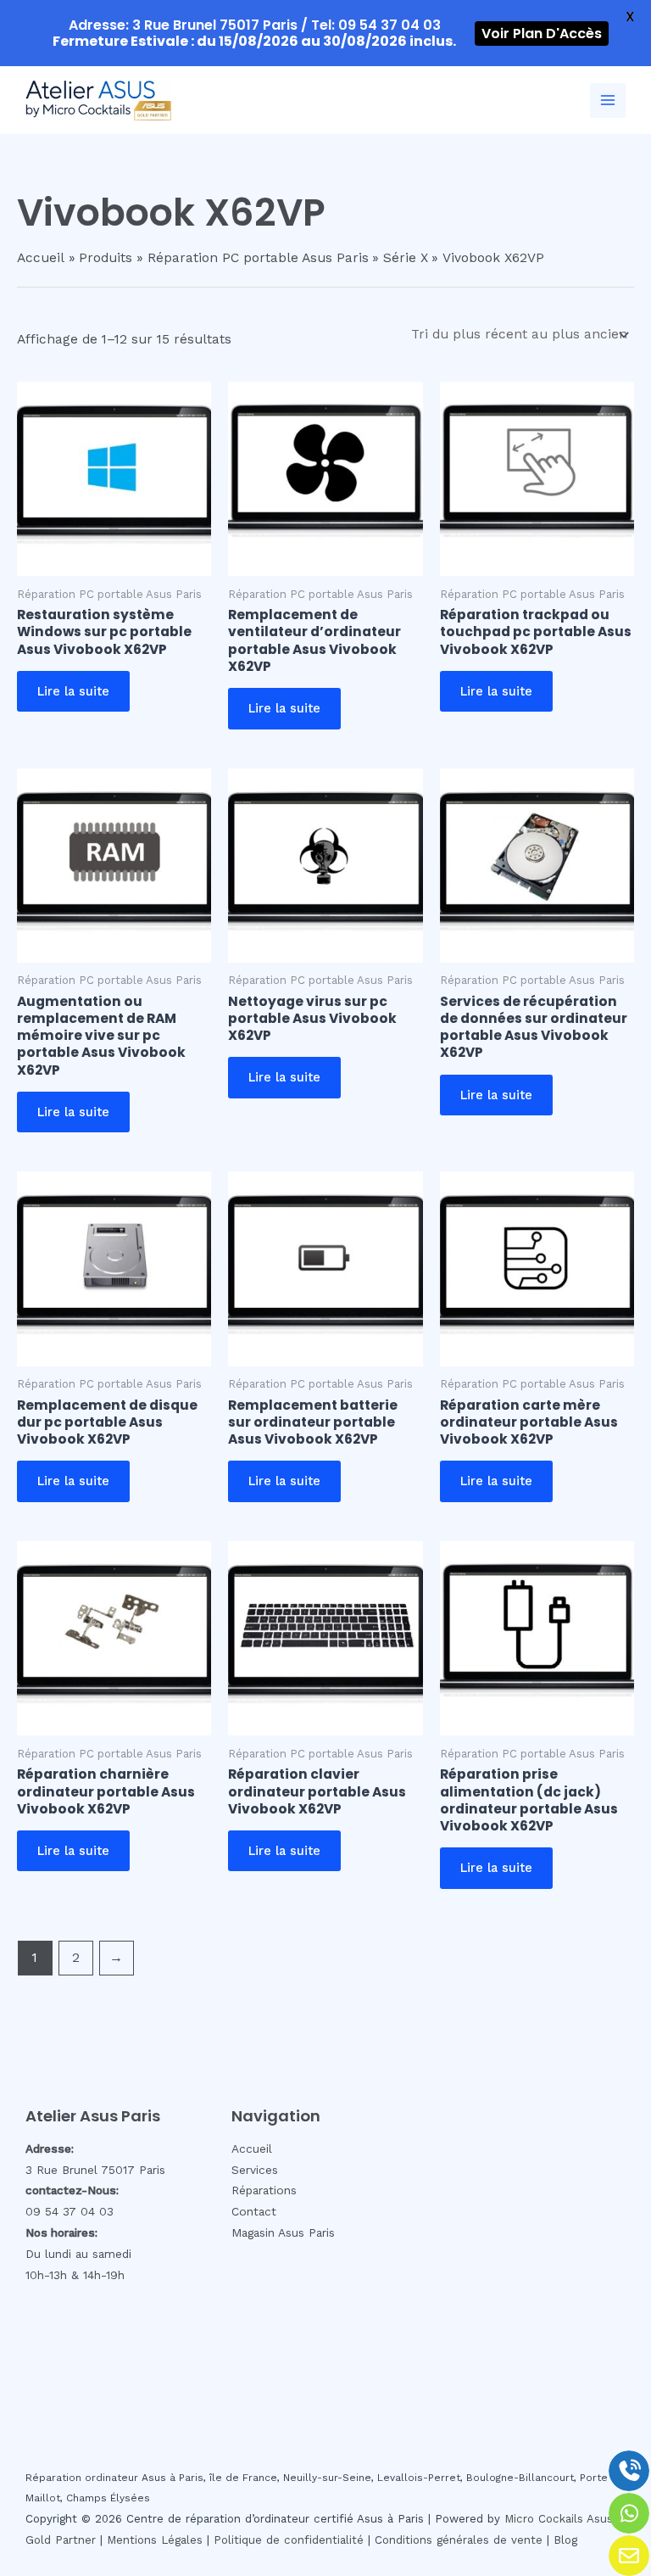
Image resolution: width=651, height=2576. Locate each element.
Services (255, 2170)
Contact (254, 2211)
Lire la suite (73, 691)
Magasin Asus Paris (283, 2232)
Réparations (264, 2190)
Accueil (252, 2149)
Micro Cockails (544, 2519)
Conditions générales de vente (459, 2540)
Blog (565, 2540)
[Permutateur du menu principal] (608, 101)
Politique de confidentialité (289, 2540)
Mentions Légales (155, 2540)
